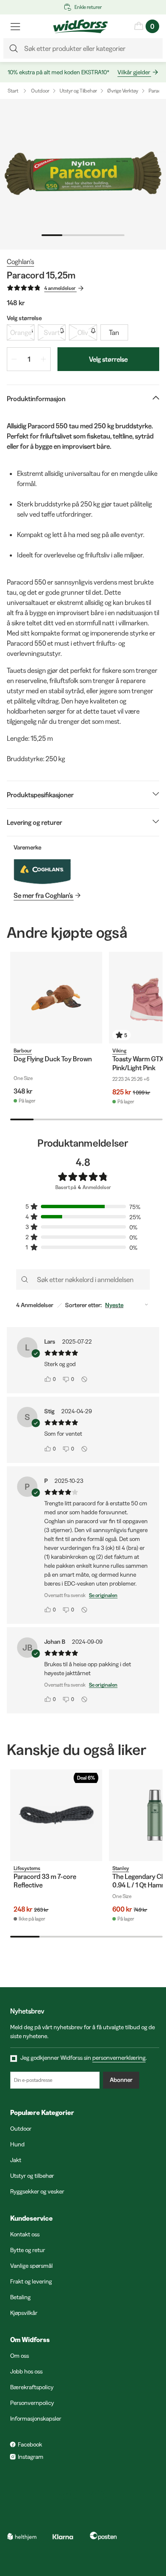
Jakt (16, 2160)
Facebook (30, 2444)
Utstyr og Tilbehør (78, 91)
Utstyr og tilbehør (32, 2176)
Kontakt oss (25, 2234)
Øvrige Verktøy (123, 91)
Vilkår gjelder (134, 72)
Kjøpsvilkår (24, 2313)
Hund (17, 2144)
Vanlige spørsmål (31, 2266)
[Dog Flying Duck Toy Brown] (56, 998)
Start (13, 91)
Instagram (31, 2457)
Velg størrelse (108, 359)
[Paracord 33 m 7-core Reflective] (56, 1815)
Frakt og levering (31, 2281)
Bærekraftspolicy (32, 2387)
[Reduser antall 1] (14, 359)
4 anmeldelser (60, 288)
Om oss (20, 2356)
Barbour (23, 1050)
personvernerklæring (119, 2058)
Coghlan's (20, 262)
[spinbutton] (29, 359)
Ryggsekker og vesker (37, 2191)
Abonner (121, 2080)
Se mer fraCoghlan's (43, 895)
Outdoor (40, 91)
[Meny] (15, 26)
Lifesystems (27, 1868)
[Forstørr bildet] (83, 174)
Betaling (20, 2297)
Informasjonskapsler (36, 2419)
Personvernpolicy (32, 2403)
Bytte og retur (28, 2250)
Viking (119, 1050)
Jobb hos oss (26, 2371)
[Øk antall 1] (43, 359)
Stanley (121, 1868)
